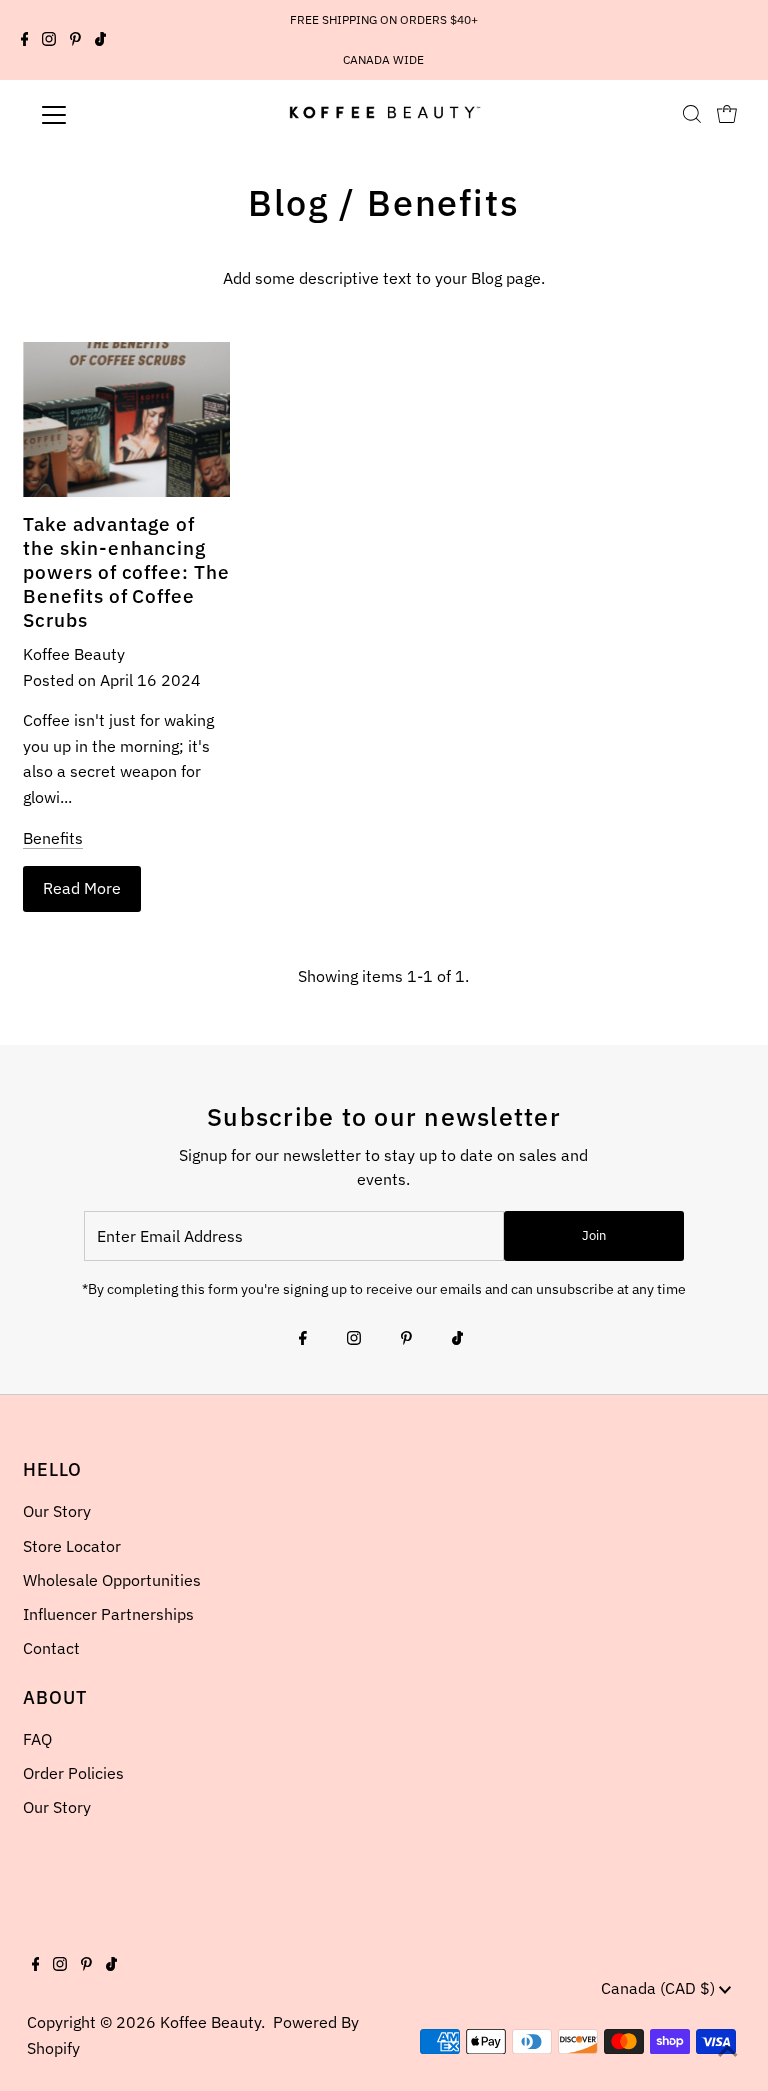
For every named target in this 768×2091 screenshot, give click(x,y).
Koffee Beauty (210, 2022)
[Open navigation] (113, 115)
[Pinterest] (75, 40)
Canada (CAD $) (660, 1988)
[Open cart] (727, 115)
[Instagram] (49, 40)
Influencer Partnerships (108, 1614)
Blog (288, 202)
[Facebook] (25, 40)
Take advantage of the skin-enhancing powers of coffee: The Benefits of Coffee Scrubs (126, 572)
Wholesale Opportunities (112, 1580)
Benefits (53, 838)
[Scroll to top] (728, 2051)
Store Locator (72, 1546)
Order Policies (73, 1773)
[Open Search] (692, 114)
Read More (82, 888)
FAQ (37, 1739)
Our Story (57, 1511)
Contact (51, 1648)
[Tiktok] (100, 40)
